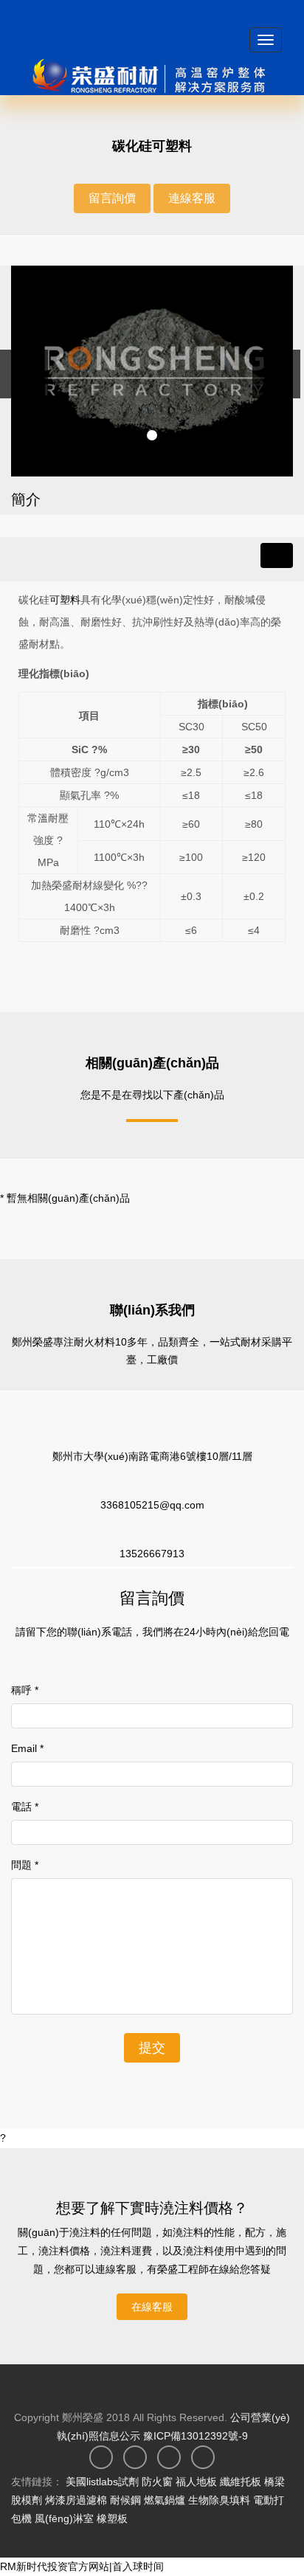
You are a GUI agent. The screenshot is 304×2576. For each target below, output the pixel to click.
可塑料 (65, 600)
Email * (27, 1748)
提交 (152, 2048)
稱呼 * (25, 1690)
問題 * (25, 1865)
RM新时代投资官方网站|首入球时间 (82, 2566)
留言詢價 (112, 198)
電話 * (25, 1807)
